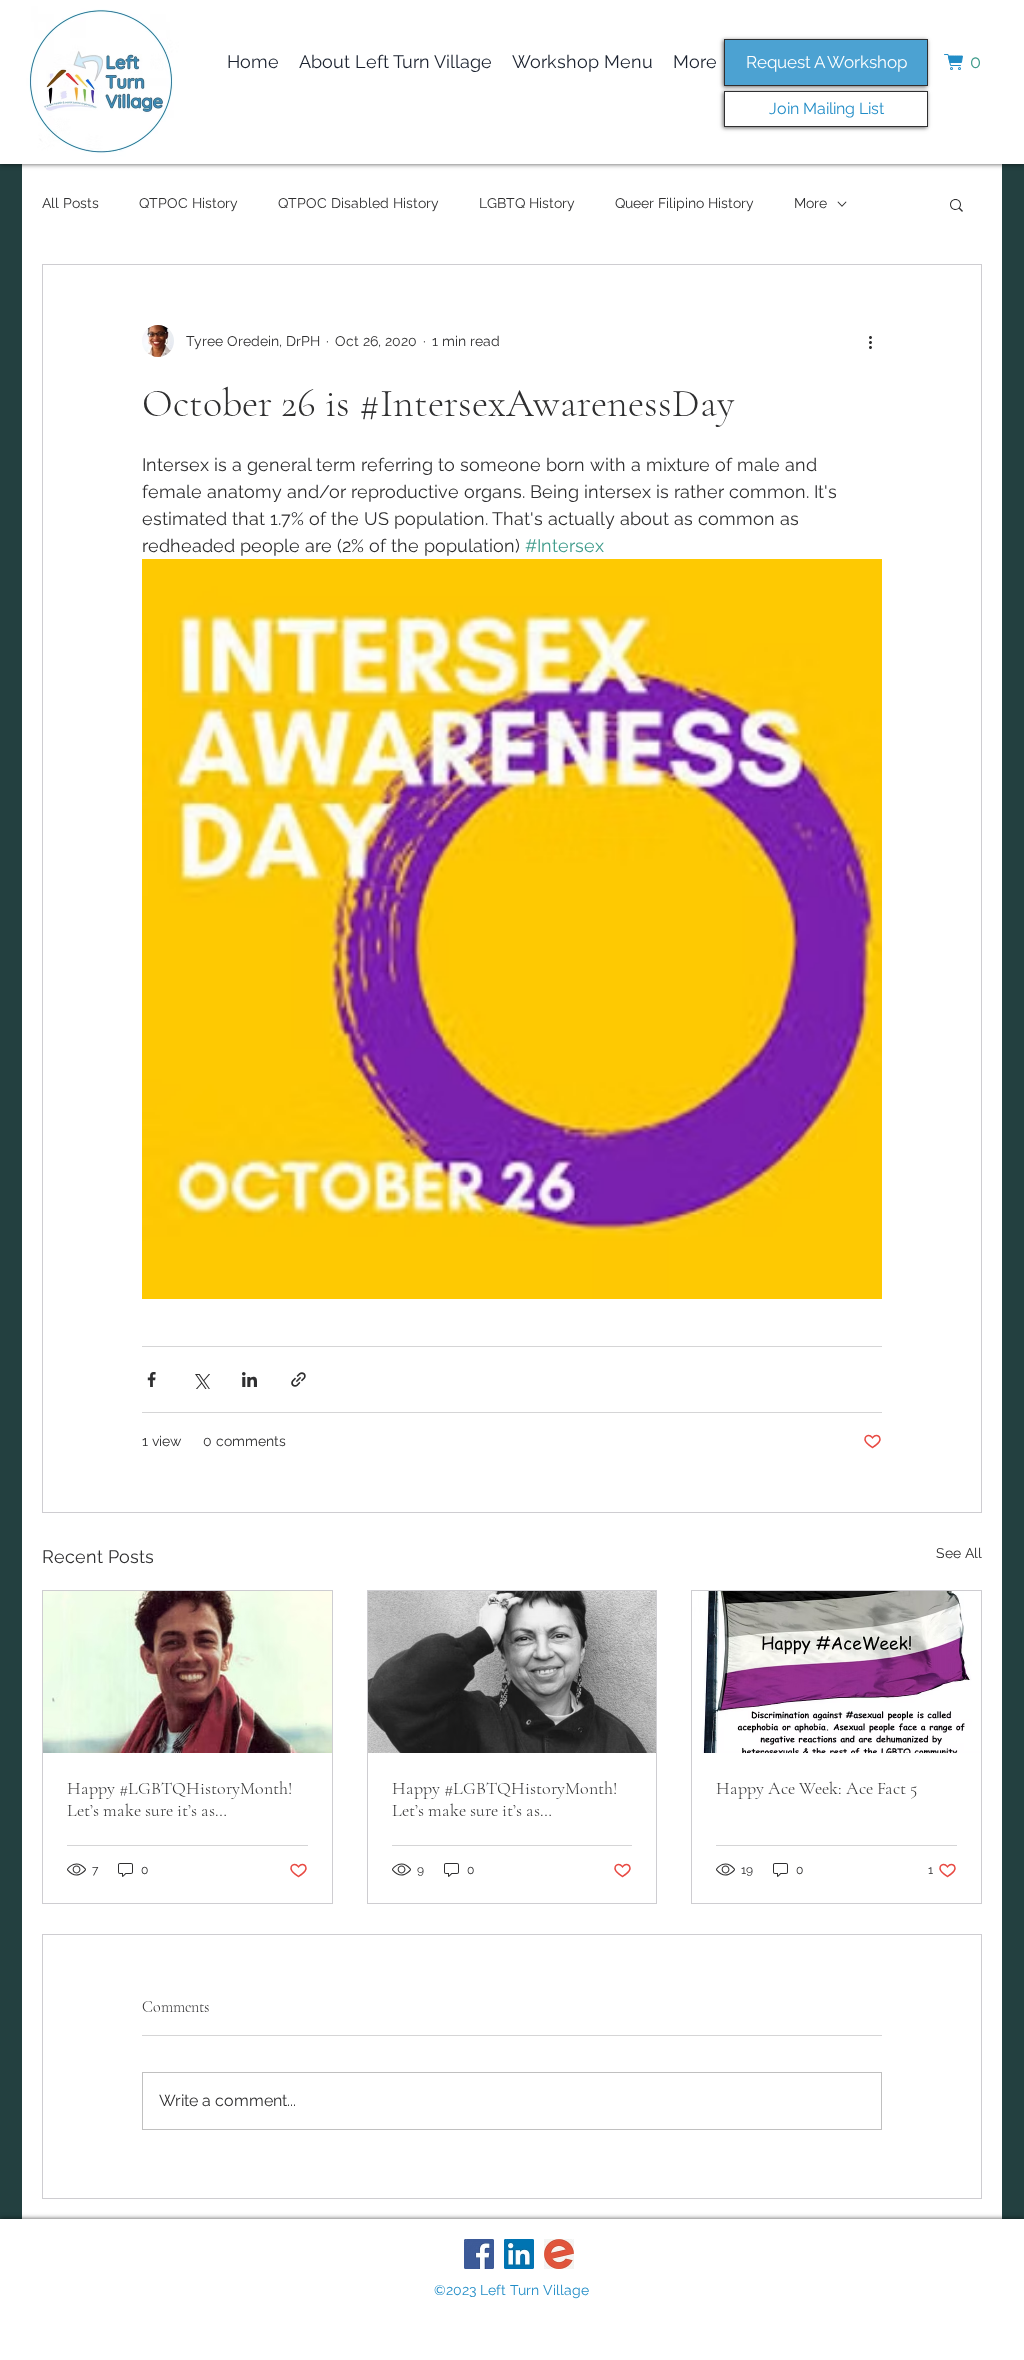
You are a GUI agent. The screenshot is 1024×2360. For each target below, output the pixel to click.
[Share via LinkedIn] (249, 1379)
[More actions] (870, 341)
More (810, 203)
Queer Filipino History (684, 203)
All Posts (70, 203)
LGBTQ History (527, 203)
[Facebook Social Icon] (479, 2254)
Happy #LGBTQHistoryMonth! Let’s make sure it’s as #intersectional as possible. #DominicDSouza (179, 1799)
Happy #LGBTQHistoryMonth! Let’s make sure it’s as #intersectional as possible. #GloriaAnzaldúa (504, 1799)
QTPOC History (188, 203)
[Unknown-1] (559, 2254)
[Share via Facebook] (151, 1379)
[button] (969, 62)
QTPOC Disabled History (358, 203)
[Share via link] (298, 1379)
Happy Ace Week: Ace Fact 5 (816, 1788)
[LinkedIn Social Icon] (519, 2254)
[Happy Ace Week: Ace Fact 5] (836, 1672)
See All (959, 1553)
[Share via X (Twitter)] (200, 1379)
